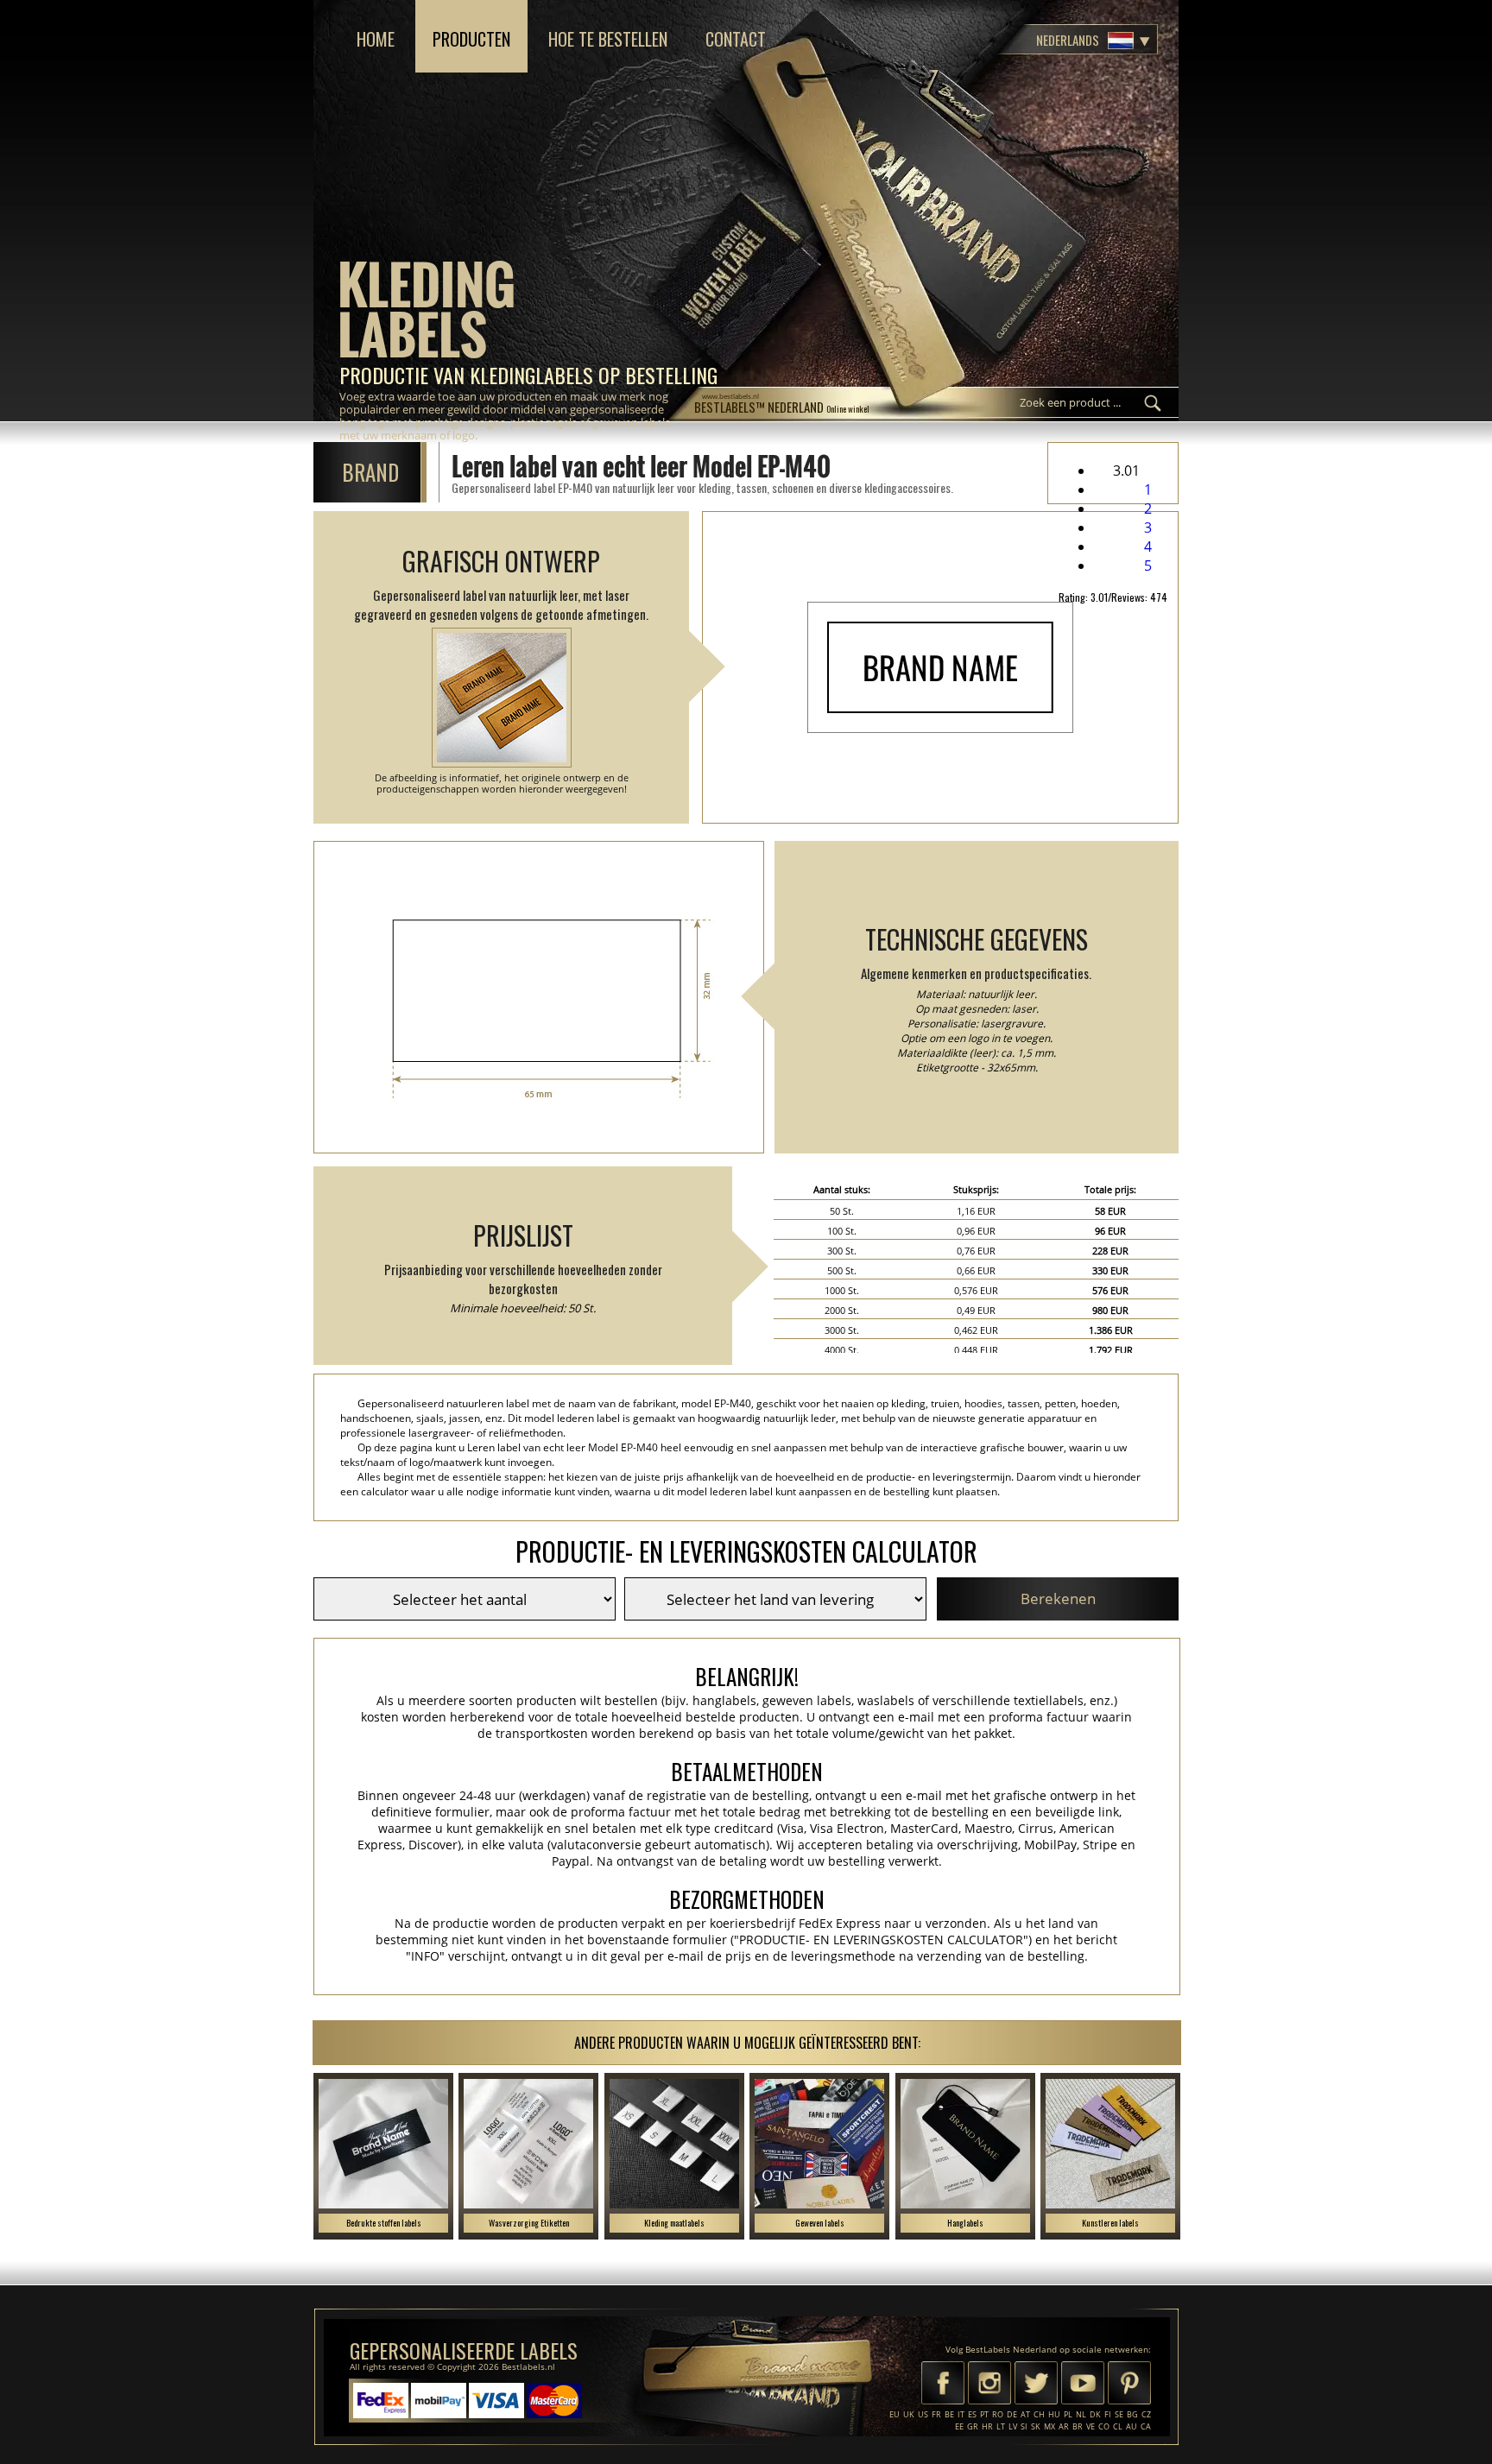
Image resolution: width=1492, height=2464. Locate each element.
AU (1132, 2426)
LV (1013, 2426)
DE (1012, 2414)
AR (1064, 2426)
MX (1049, 2426)
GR (973, 2426)
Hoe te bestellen (608, 39)
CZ (1146, 2414)
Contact (736, 39)
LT (1001, 2426)
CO (1104, 2426)
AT (1025, 2414)
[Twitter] (1036, 2385)
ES (972, 2414)
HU (1054, 2414)
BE (949, 2414)
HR (987, 2426)
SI (1024, 2426)
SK (1036, 2426)
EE (959, 2426)
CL (1118, 2426)
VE (1091, 2426)
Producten (471, 39)
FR (936, 2414)
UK (909, 2414)
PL (1068, 2414)
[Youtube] (1083, 2385)
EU (895, 2414)
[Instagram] (989, 2385)
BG (1132, 2414)
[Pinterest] (1129, 2385)
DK (1095, 2414)
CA (1146, 2426)
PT (984, 2414)
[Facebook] (943, 2385)
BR (1078, 2426)
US (923, 2414)
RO (998, 2414)
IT (961, 2414)
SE (1119, 2414)
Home (376, 39)
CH (1039, 2414)
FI (1108, 2414)
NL (1081, 2414)
